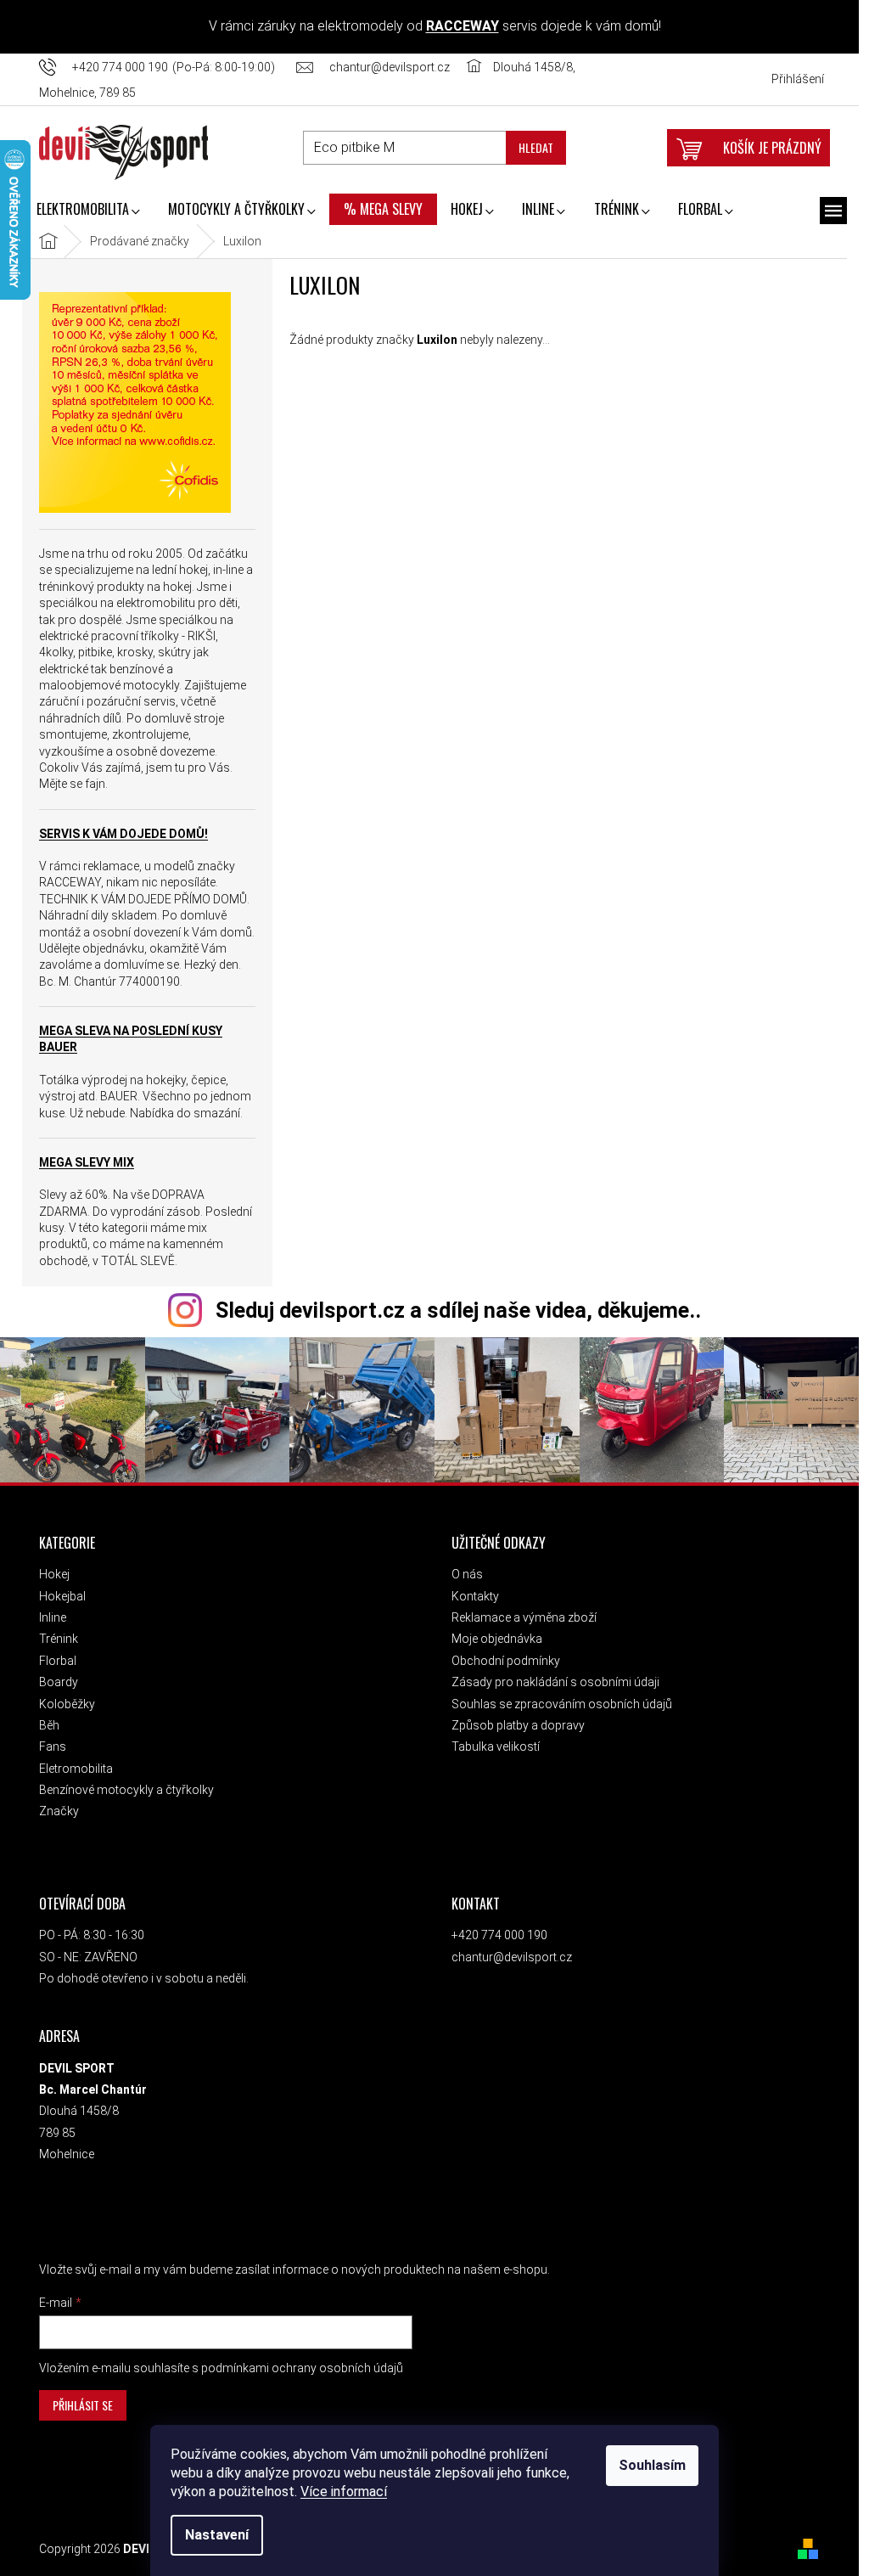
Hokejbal (57, 1595)
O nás (462, 1572)
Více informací (339, 2492)
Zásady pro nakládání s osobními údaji (550, 1680)
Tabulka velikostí (491, 1745)
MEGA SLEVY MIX (81, 1162)
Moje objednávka (492, 1637)
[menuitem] (83, 211)
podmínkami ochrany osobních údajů (297, 2366)
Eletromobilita (71, 1767)
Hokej (49, 1572)
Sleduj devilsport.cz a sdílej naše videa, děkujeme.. (453, 1310)
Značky (54, 1809)
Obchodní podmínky (501, 1659)
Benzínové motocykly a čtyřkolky (121, 1788)
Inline (48, 1616)
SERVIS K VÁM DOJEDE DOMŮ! (118, 834)
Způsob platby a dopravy (513, 1724)
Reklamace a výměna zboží (519, 1616)
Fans (48, 1745)
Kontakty (470, 1595)
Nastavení (212, 2535)
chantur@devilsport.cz (507, 1955)
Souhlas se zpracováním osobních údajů (557, 1702)
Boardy (53, 1680)
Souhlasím (647, 2465)
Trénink (53, 1637)
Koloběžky (62, 1702)
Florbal (53, 1659)
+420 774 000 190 (494, 1933)
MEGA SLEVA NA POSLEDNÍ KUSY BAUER (126, 1039)
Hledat (531, 147)
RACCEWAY (457, 26)
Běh (44, 1724)
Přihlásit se (78, 2403)
